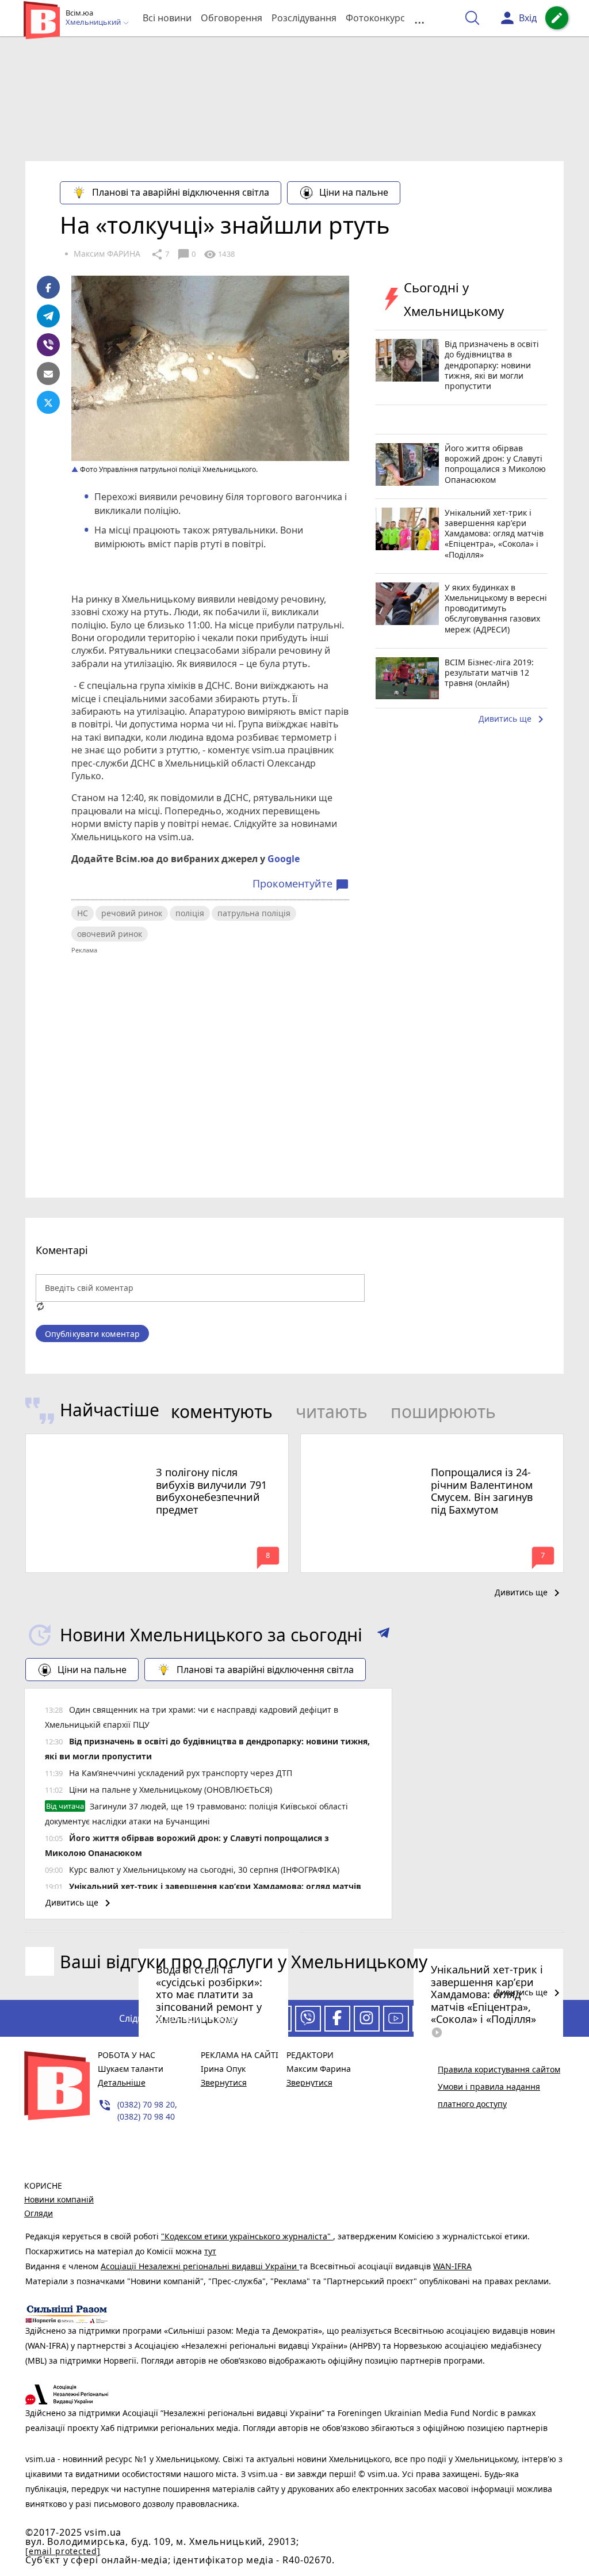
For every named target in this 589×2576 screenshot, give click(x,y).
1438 (219, 254)
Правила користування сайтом (499, 2069)
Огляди (39, 2213)
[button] (383, 1635)
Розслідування (304, 18)
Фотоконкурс (375, 18)
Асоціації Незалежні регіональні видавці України (200, 2266)
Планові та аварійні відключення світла (181, 192)
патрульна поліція (254, 913)
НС (83, 913)
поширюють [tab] (443, 1411)
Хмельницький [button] (94, 22)
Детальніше (122, 2082)
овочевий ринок (110, 934)
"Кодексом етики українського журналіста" (247, 2236)
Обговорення (232, 18)
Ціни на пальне (354, 192)
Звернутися (224, 2082)
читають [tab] (332, 1411)
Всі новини (167, 18)
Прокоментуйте (301, 884)
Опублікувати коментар (92, 1334)
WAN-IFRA (452, 2266)
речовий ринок (132, 913)
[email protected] (63, 2551)
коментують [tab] (222, 1411)
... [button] (419, 18)
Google (284, 859)
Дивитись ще (513, 719)
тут (210, 2251)
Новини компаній (59, 2199)
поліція (190, 913)
